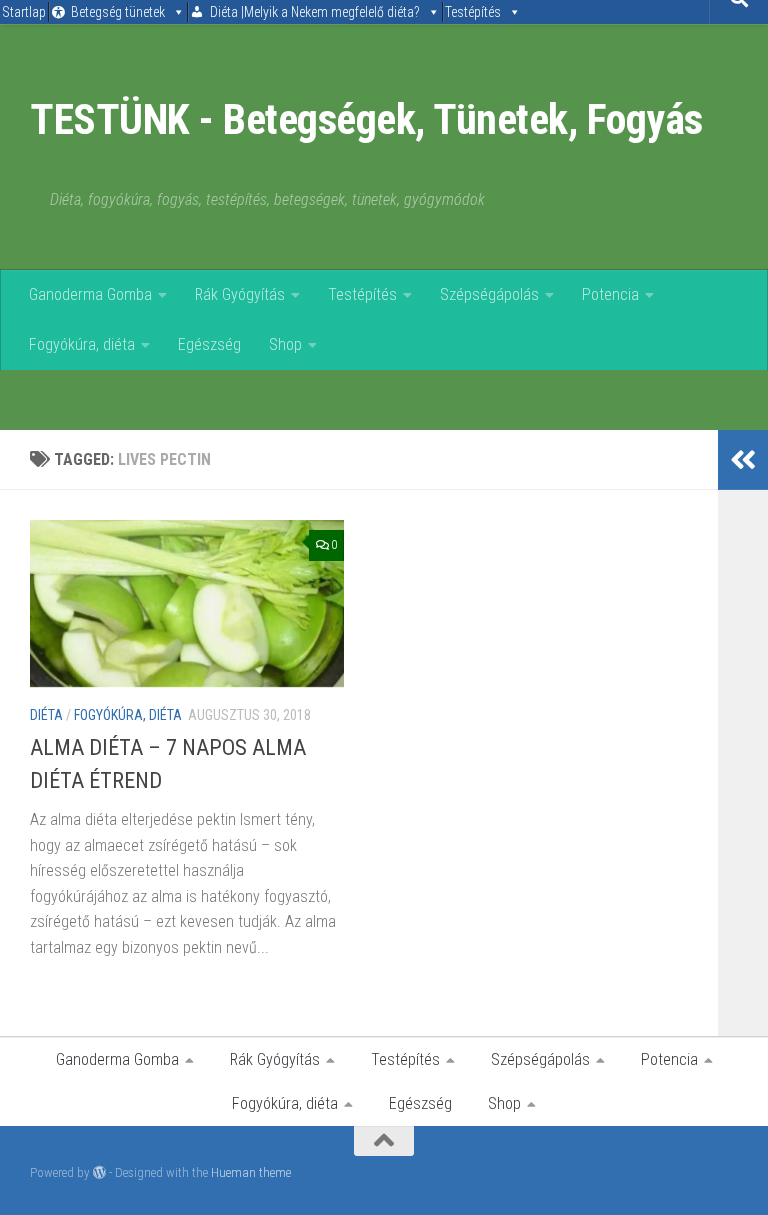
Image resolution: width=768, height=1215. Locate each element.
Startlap (24, 12)
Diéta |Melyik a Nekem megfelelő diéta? (315, 12)
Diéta (46, 715)
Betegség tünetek (118, 12)
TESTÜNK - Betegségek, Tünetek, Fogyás (366, 119)
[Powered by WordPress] (99, 1172)
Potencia (610, 294)
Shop (285, 344)
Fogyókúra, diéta (82, 344)
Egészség (209, 344)
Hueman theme (251, 1172)
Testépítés (473, 12)
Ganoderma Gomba (90, 294)
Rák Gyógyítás (240, 294)
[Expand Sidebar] (743, 460)
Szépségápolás (489, 294)
